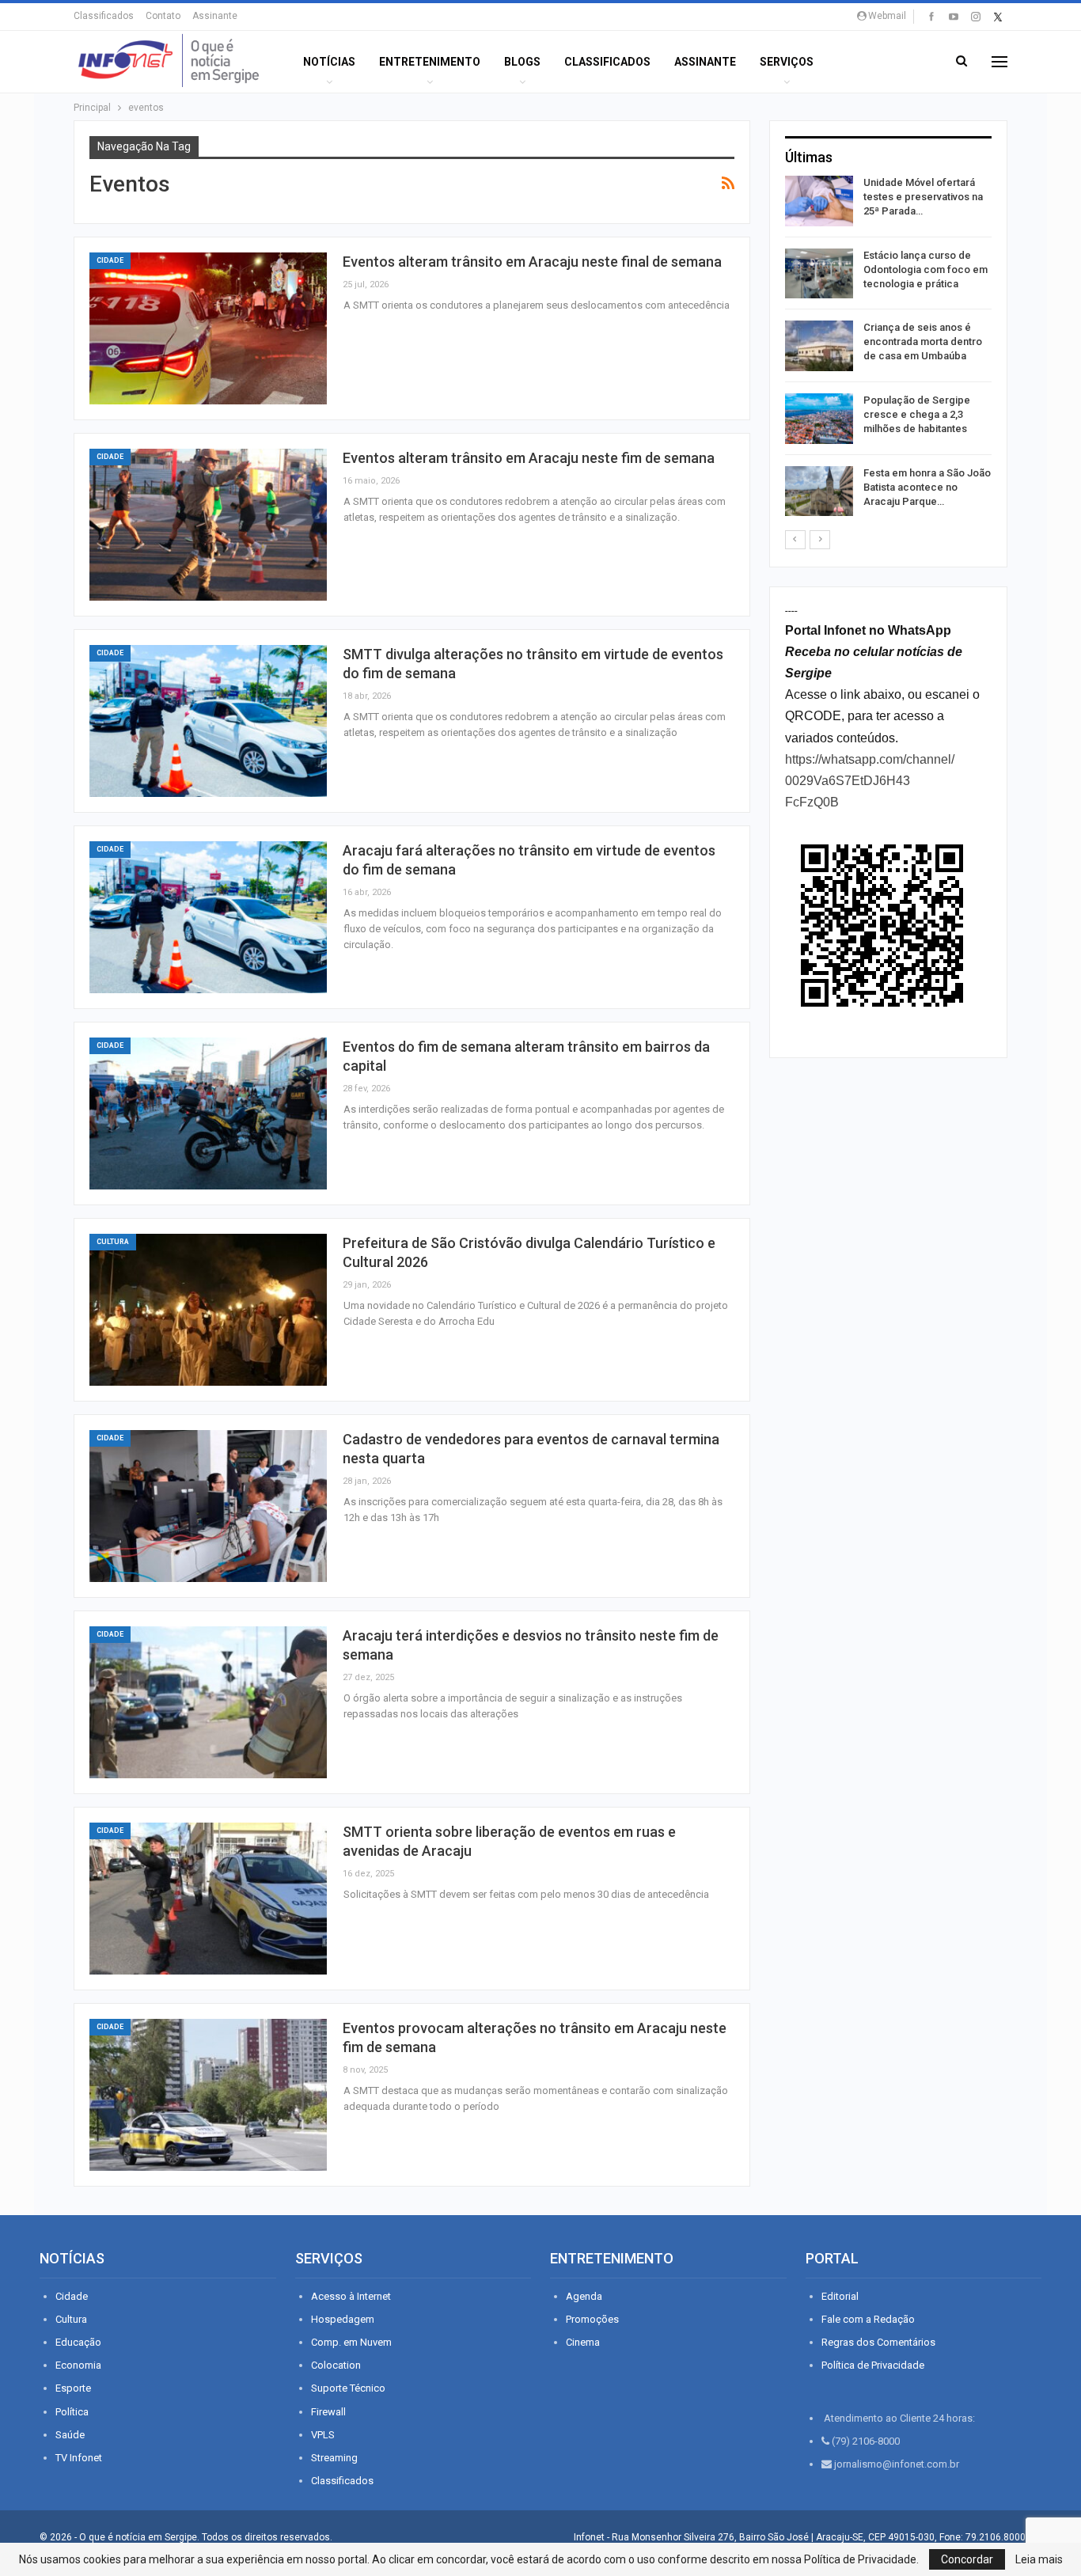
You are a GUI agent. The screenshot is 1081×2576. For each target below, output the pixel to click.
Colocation (336, 2365)
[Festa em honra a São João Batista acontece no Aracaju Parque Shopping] (819, 491)
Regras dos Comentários (878, 2342)
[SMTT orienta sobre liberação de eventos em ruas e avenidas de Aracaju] (208, 1899)
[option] (888, 349)
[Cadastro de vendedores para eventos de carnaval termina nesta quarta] (208, 1506)
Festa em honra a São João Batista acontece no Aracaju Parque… (927, 487)
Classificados (104, 16)
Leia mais (1039, 2559)
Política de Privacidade (873, 2365)
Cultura (113, 1242)
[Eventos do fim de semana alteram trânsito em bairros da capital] (208, 1113)
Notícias (329, 62)
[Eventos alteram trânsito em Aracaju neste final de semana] (208, 328)
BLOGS (522, 62)
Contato (163, 16)
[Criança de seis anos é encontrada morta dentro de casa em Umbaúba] (819, 346)
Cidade (110, 260)
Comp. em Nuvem (351, 2342)
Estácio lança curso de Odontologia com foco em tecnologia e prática (925, 269)
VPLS (323, 2435)
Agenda (584, 2296)
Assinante (215, 16)
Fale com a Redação (868, 2319)
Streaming (334, 2458)
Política (72, 2412)
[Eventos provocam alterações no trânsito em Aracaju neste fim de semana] (208, 2095)
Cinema (583, 2342)
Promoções (592, 2319)
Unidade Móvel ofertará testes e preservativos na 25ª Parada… (923, 197)
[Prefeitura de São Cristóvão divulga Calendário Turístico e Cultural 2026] (208, 1310)
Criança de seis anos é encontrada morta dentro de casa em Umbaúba (923, 341)
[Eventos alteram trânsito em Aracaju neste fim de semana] (208, 525)
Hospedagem (343, 2319)
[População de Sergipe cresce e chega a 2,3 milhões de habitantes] (819, 419)
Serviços (787, 62)
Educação (78, 2342)
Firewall (328, 2412)
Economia (78, 2365)
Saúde (70, 2435)
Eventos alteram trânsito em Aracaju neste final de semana (532, 262)
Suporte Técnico (348, 2388)
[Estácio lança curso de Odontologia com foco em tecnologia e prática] (819, 274)
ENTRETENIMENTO (430, 62)
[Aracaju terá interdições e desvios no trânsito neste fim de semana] (208, 1702)
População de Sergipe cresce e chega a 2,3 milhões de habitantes (917, 414)
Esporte (73, 2388)
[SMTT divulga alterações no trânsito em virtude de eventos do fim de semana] (208, 721)
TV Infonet (79, 2458)
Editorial (840, 2296)
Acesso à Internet (351, 2296)
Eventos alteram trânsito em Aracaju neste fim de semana (529, 458)
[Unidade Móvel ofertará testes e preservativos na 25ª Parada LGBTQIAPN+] (819, 201)
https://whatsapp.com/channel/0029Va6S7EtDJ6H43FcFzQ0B (870, 781)
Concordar (967, 2559)
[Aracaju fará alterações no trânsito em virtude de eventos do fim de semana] (208, 917)
